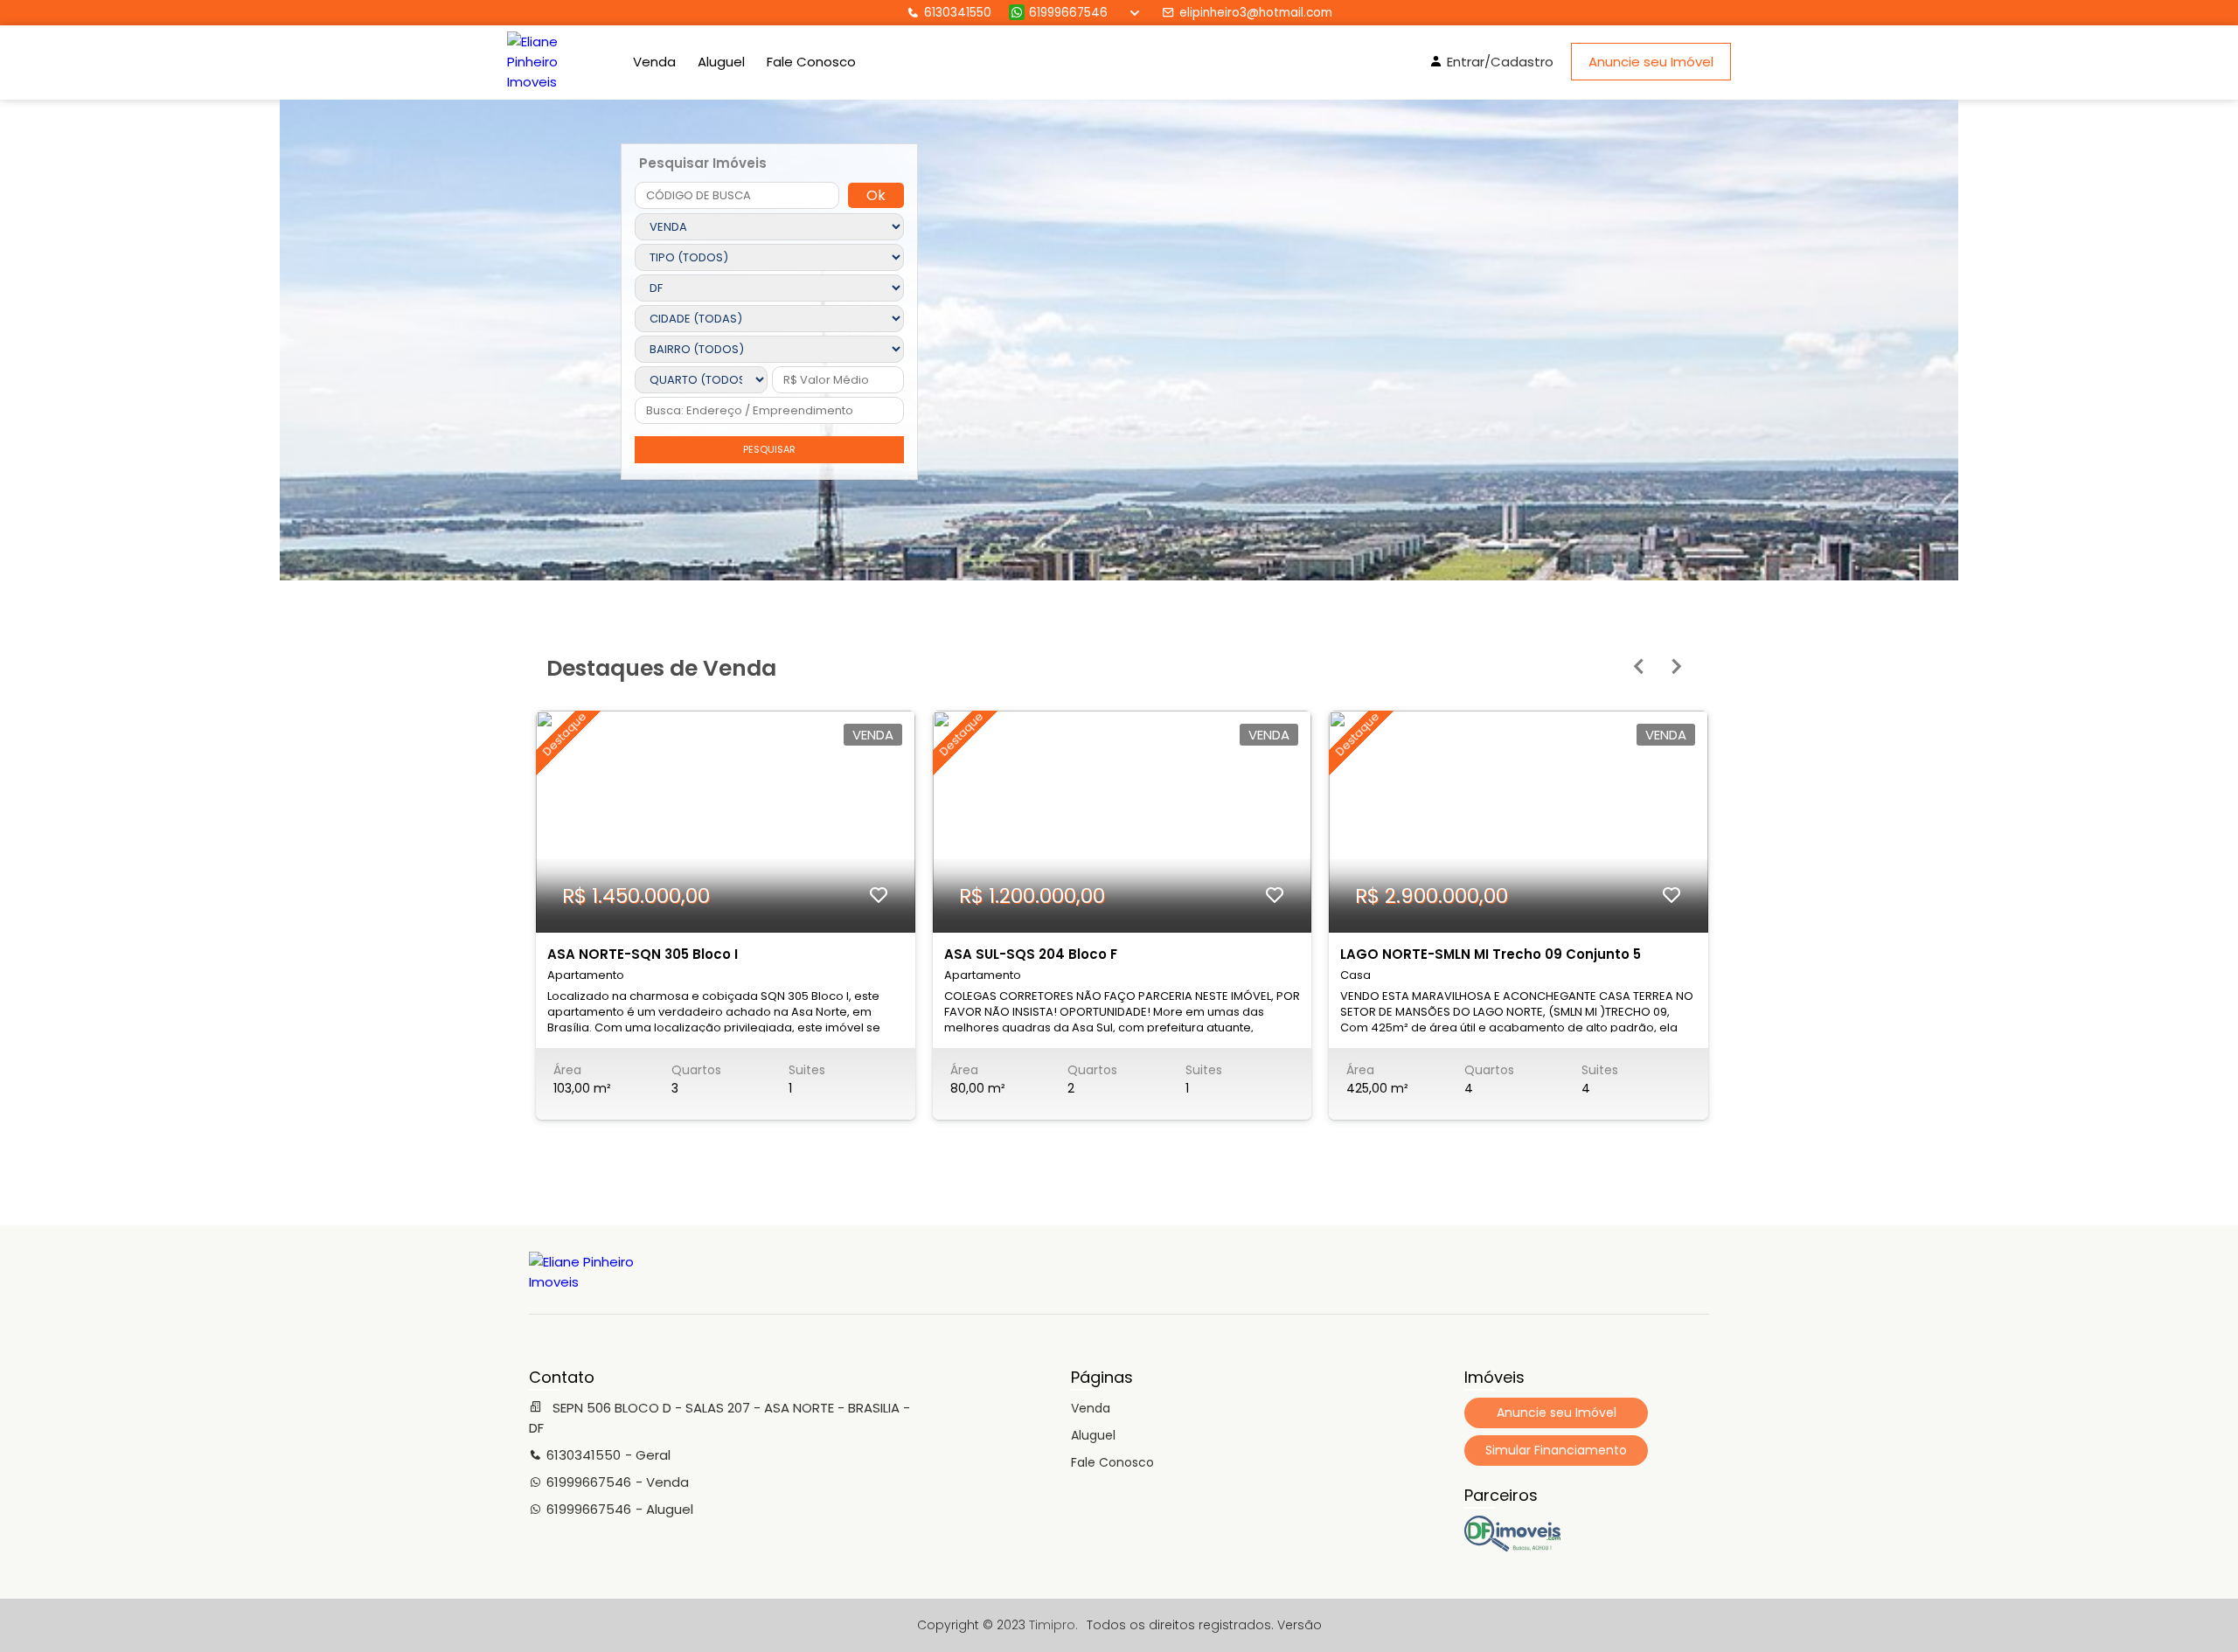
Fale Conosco (811, 62)
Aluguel (721, 62)
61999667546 (1068, 13)
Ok (876, 195)
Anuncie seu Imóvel (1651, 62)
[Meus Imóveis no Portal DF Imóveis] (1512, 1547)
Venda (654, 62)
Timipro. (1053, 1625)
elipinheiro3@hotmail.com (1256, 13)
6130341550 (958, 13)
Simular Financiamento (1556, 1450)
